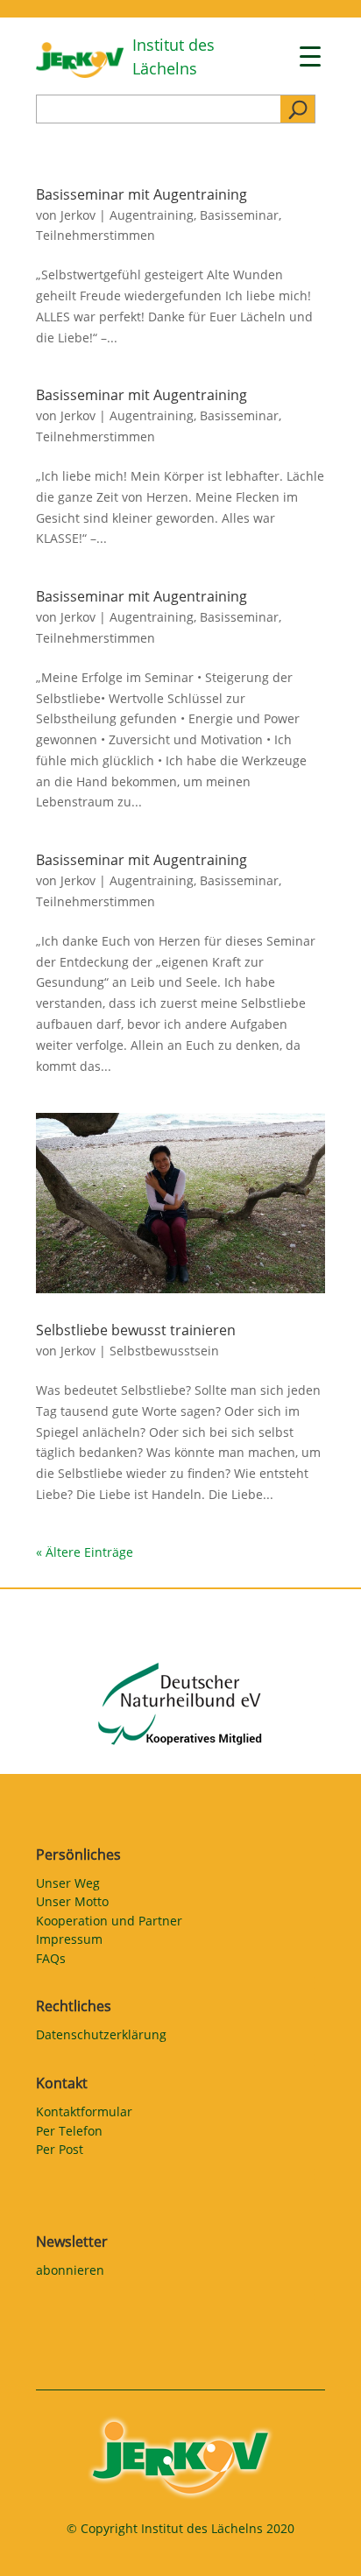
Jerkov (78, 215)
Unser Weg (68, 1886)
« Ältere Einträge (85, 1552)
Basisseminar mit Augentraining (142, 194)
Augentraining (152, 215)
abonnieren (70, 2273)
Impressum (69, 1942)
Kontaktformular (84, 2115)
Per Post (60, 2152)
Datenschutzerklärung (101, 2038)
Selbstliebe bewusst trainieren (136, 1330)
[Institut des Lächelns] (80, 73)
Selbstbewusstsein (164, 1351)
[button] (32, 2544)
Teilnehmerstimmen (96, 235)
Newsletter (72, 2242)
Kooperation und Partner (109, 1924)
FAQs (51, 1961)
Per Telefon (69, 2134)
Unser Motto (72, 1904)
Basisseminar (239, 215)
